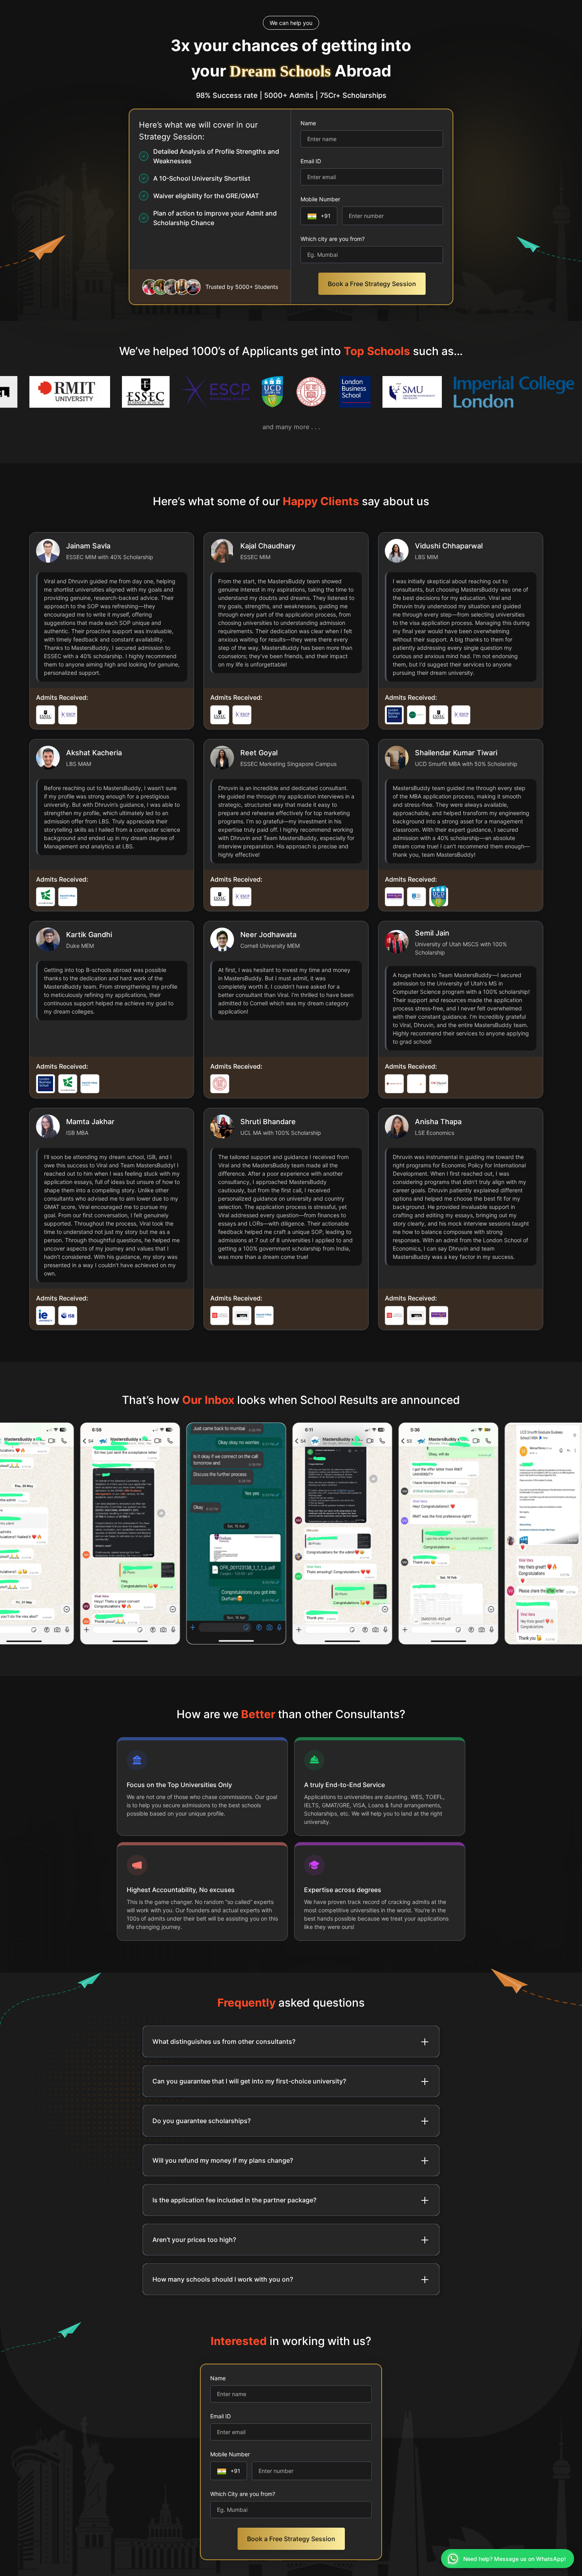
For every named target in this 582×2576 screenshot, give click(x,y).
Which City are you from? (243, 2494)
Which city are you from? (333, 239)
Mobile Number (320, 199)
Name (308, 123)
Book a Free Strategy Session (372, 284)
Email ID (311, 161)
